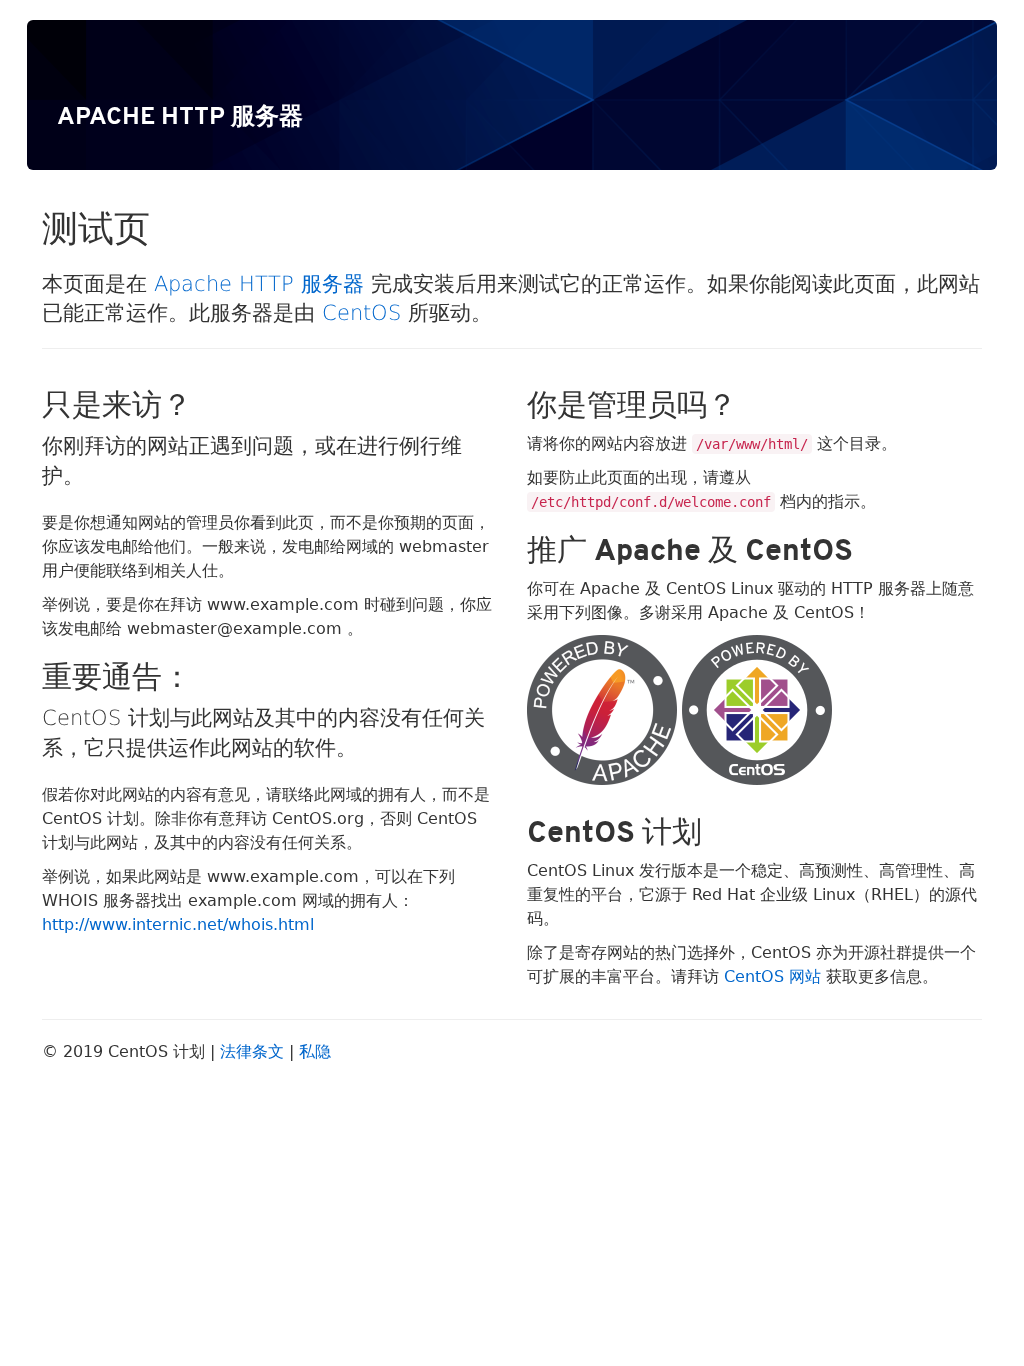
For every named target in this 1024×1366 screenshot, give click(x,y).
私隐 (315, 1051)
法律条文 (252, 1051)
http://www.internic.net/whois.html (178, 924)
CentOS (361, 313)
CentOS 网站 (772, 976)
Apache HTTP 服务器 (259, 284)
